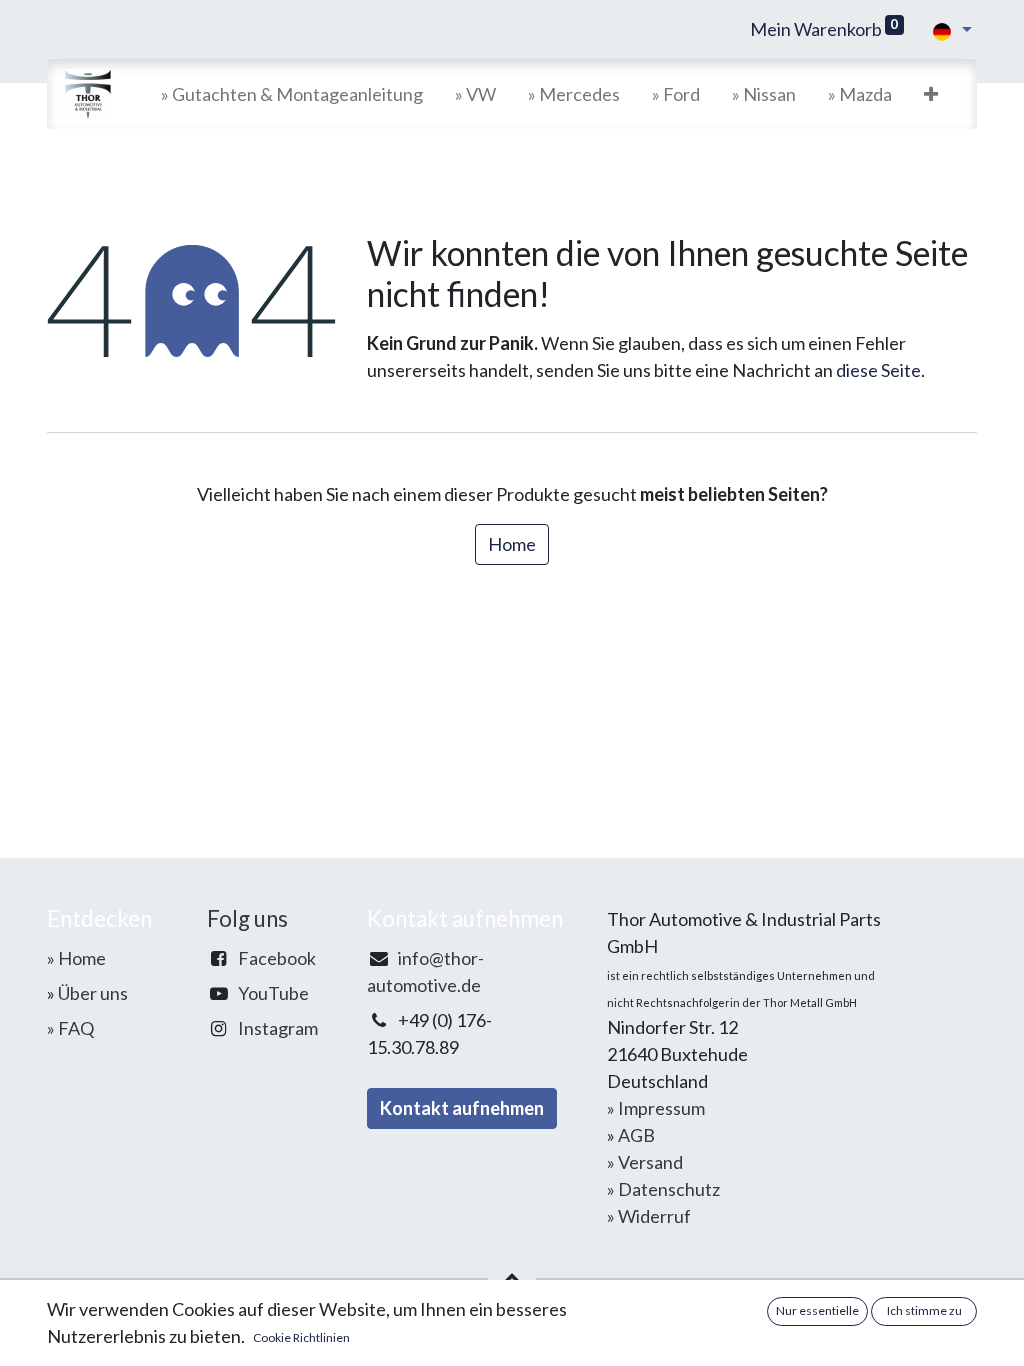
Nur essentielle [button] (817, 1310)
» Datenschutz (663, 1189)
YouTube (273, 993)
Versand (650, 1162)
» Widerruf (649, 1216)
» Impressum (656, 1108)
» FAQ (70, 1028)
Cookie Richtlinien (301, 1337)
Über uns (93, 993)
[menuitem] (292, 94)
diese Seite (878, 370)
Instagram (278, 1028)
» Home (76, 958)
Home (512, 544)
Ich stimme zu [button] (924, 1310)
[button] (931, 94)
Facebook (277, 958)
